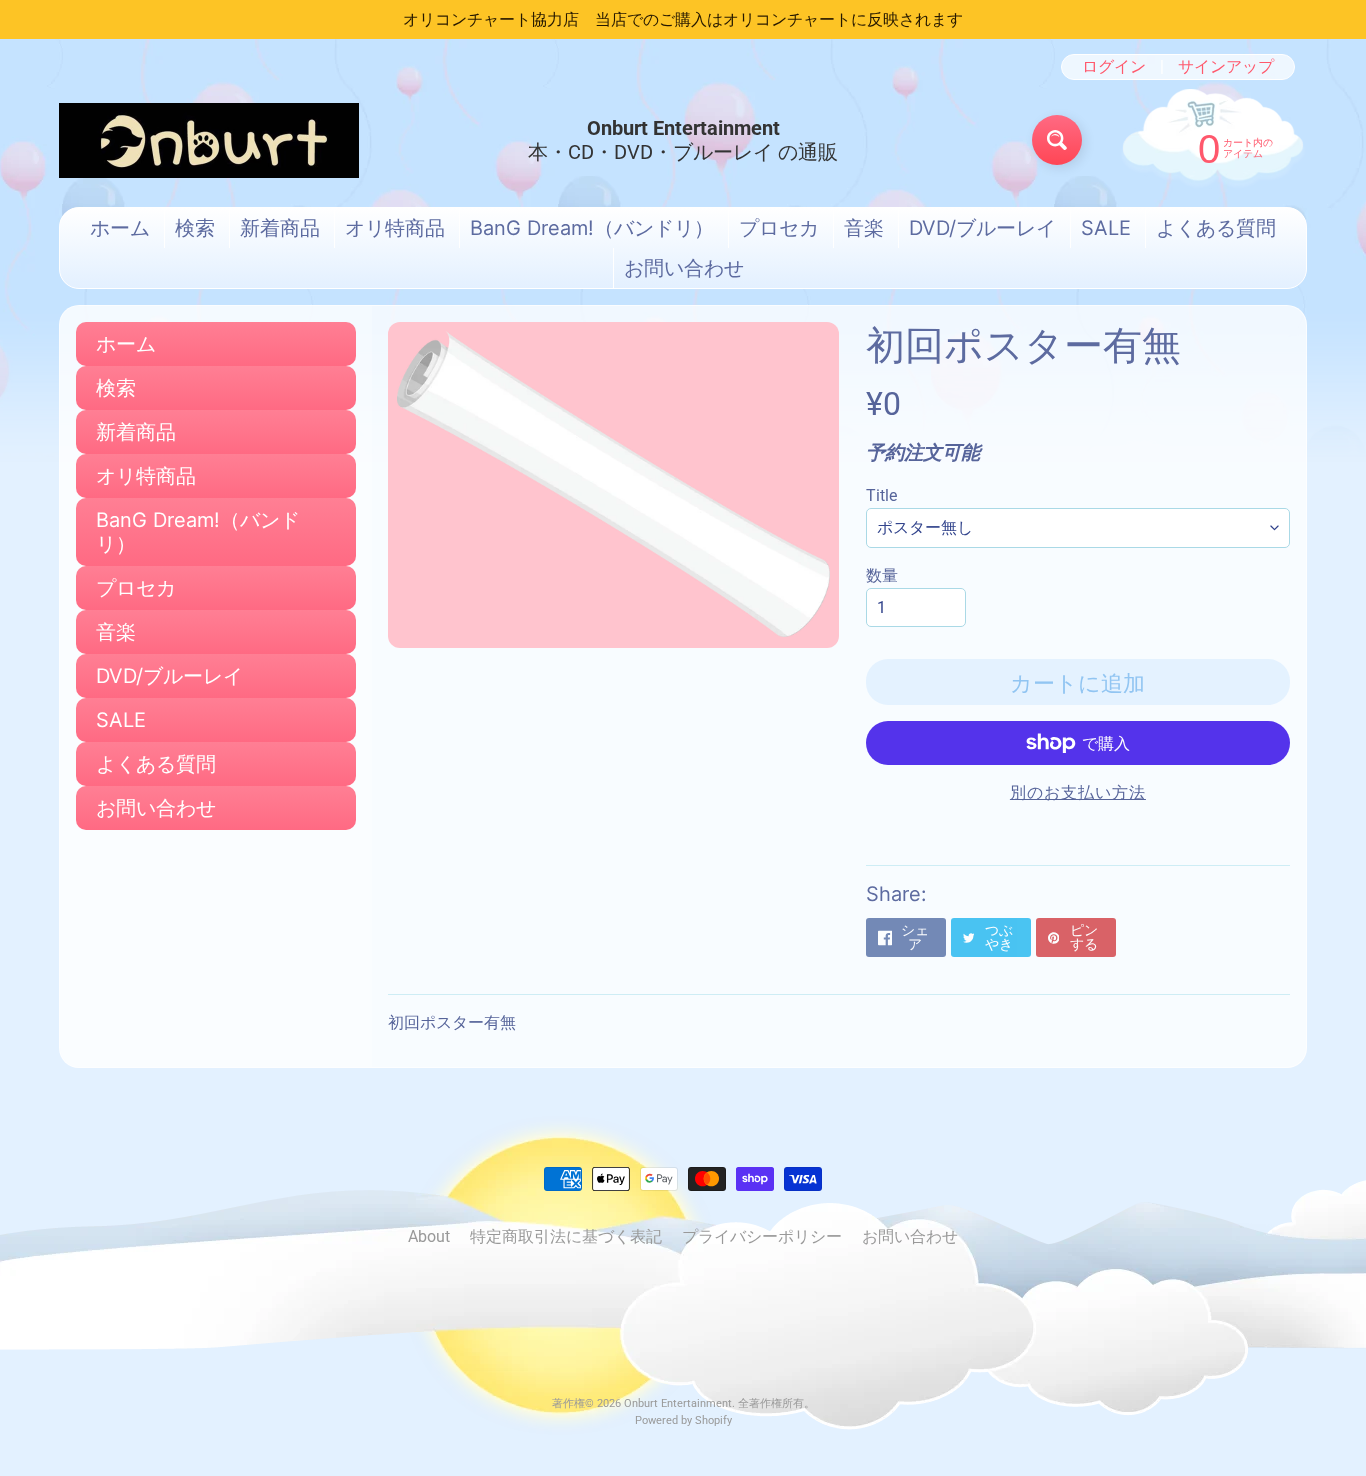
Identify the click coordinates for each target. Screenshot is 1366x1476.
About (429, 1236)
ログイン (1114, 67)
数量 (882, 575)
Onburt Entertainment (678, 1403)
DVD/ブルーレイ (982, 228)
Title (881, 495)
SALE (1106, 228)
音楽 (864, 228)
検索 (195, 228)
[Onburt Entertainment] (209, 140)
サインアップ (1226, 67)
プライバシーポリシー (762, 1236)
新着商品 (280, 228)
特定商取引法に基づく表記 (566, 1236)
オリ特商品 (395, 228)
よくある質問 (1216, 228)
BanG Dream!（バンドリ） (592, 228)
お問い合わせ (684, 268)
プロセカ (779, 228)
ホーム (120, 228)
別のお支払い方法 (1078, 792)
